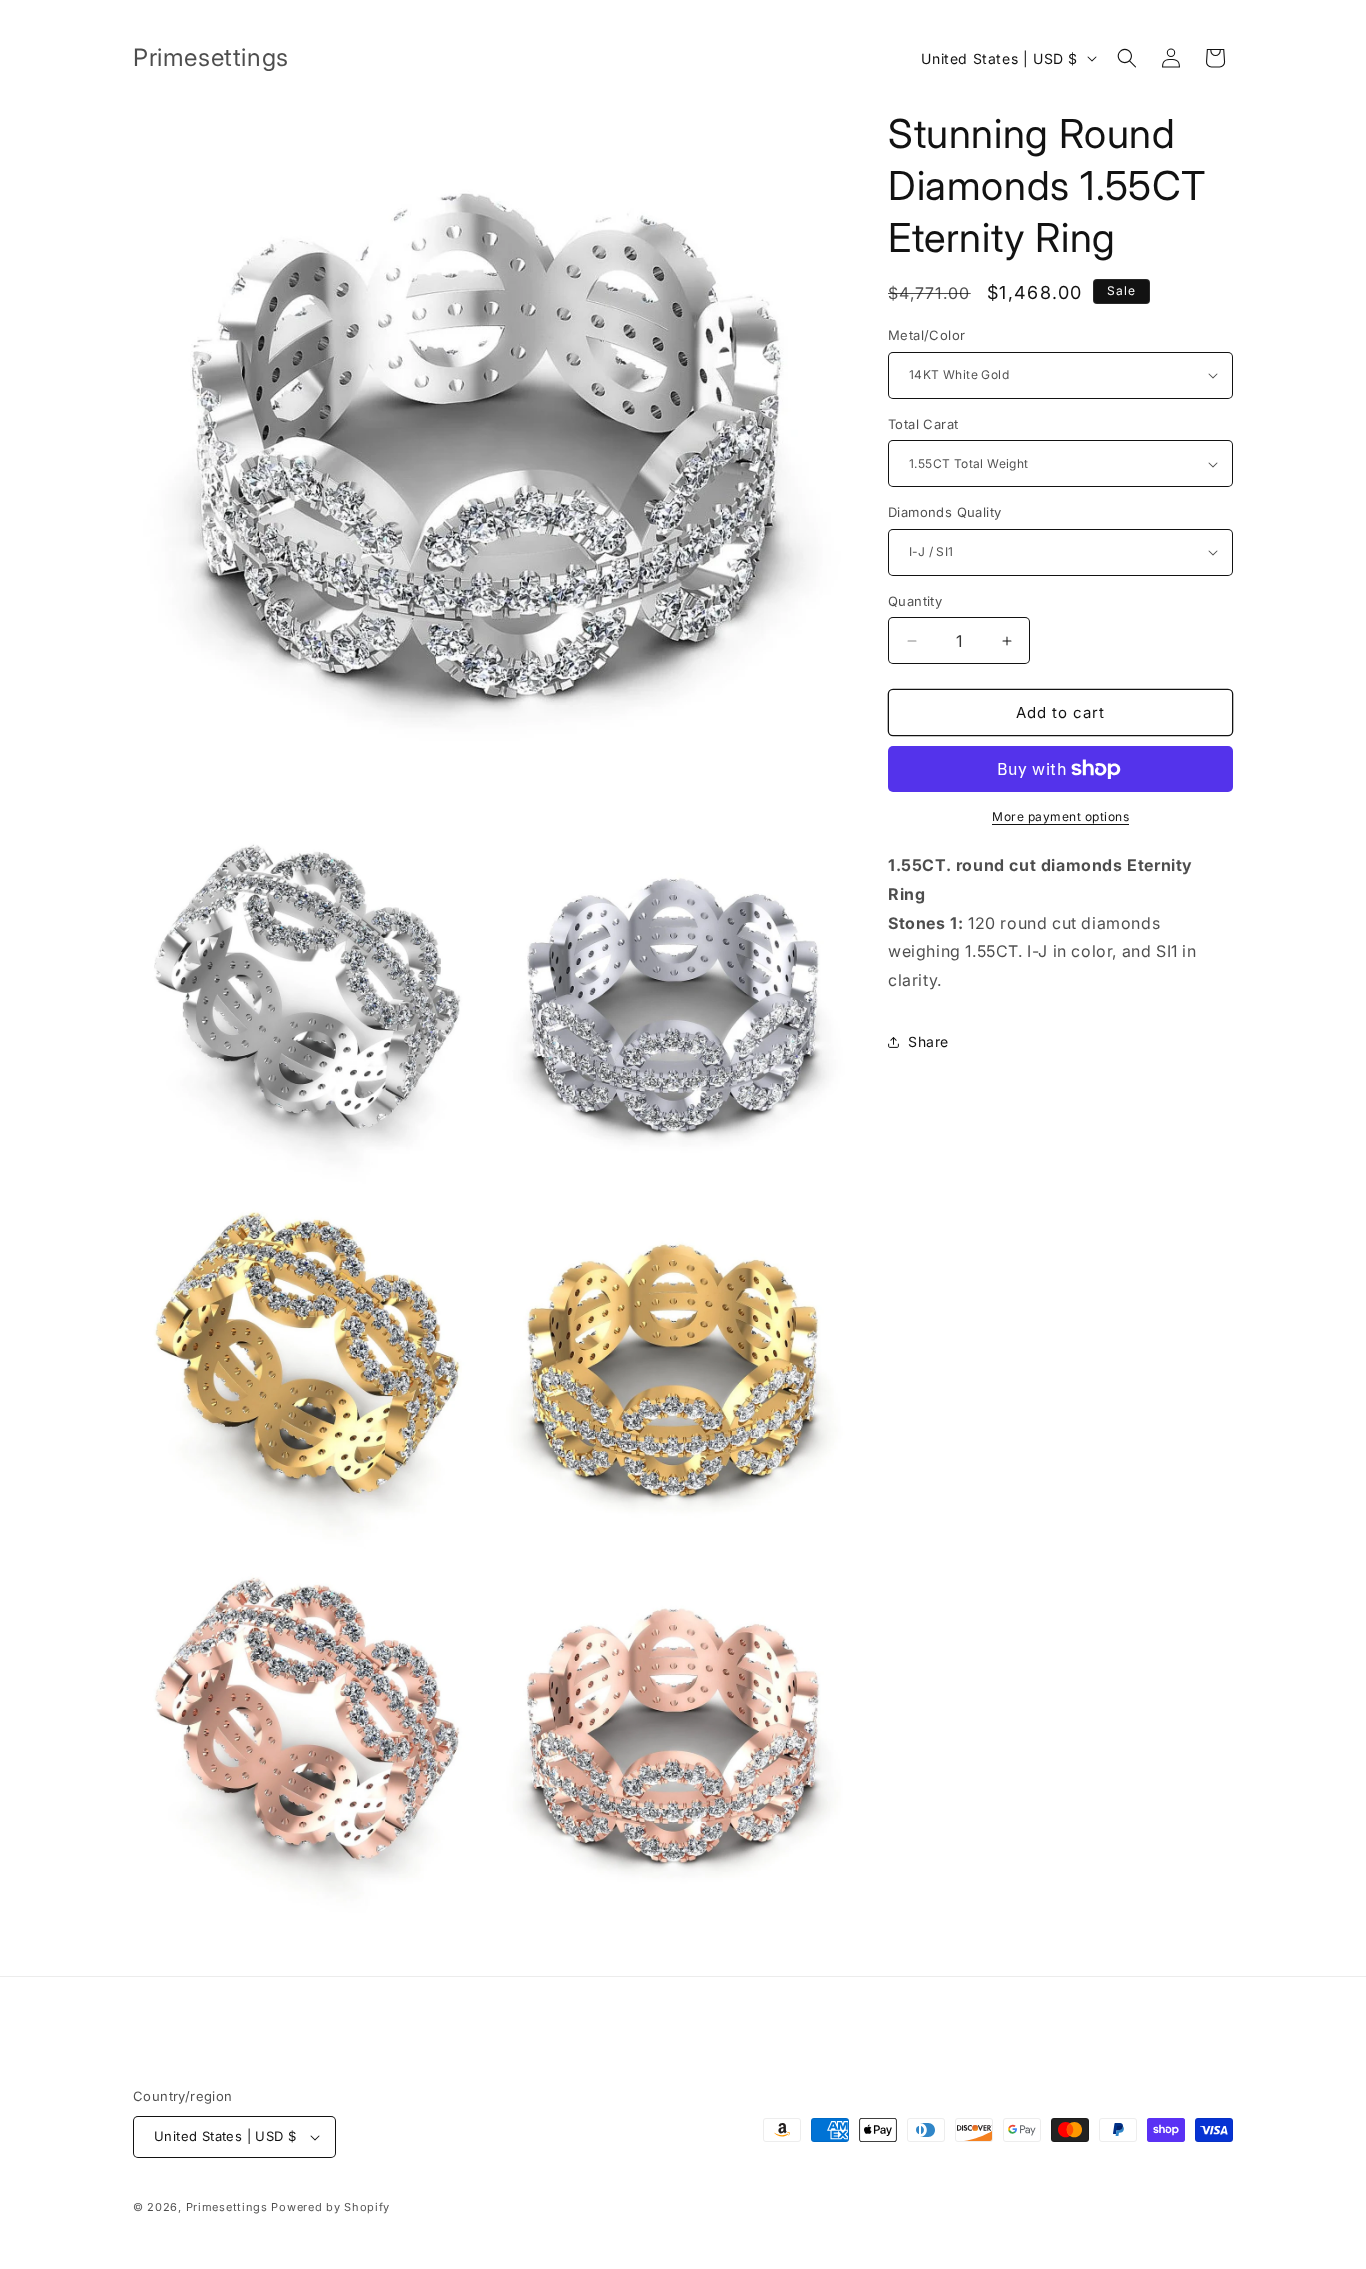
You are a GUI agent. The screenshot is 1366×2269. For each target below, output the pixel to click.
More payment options (1060, 816)
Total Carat (923, 424)
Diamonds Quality (944, 512)
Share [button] (928, 1041)
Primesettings (227, 2207)
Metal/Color (926, 335)
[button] (1127, 58)
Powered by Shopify (330, 2207)
